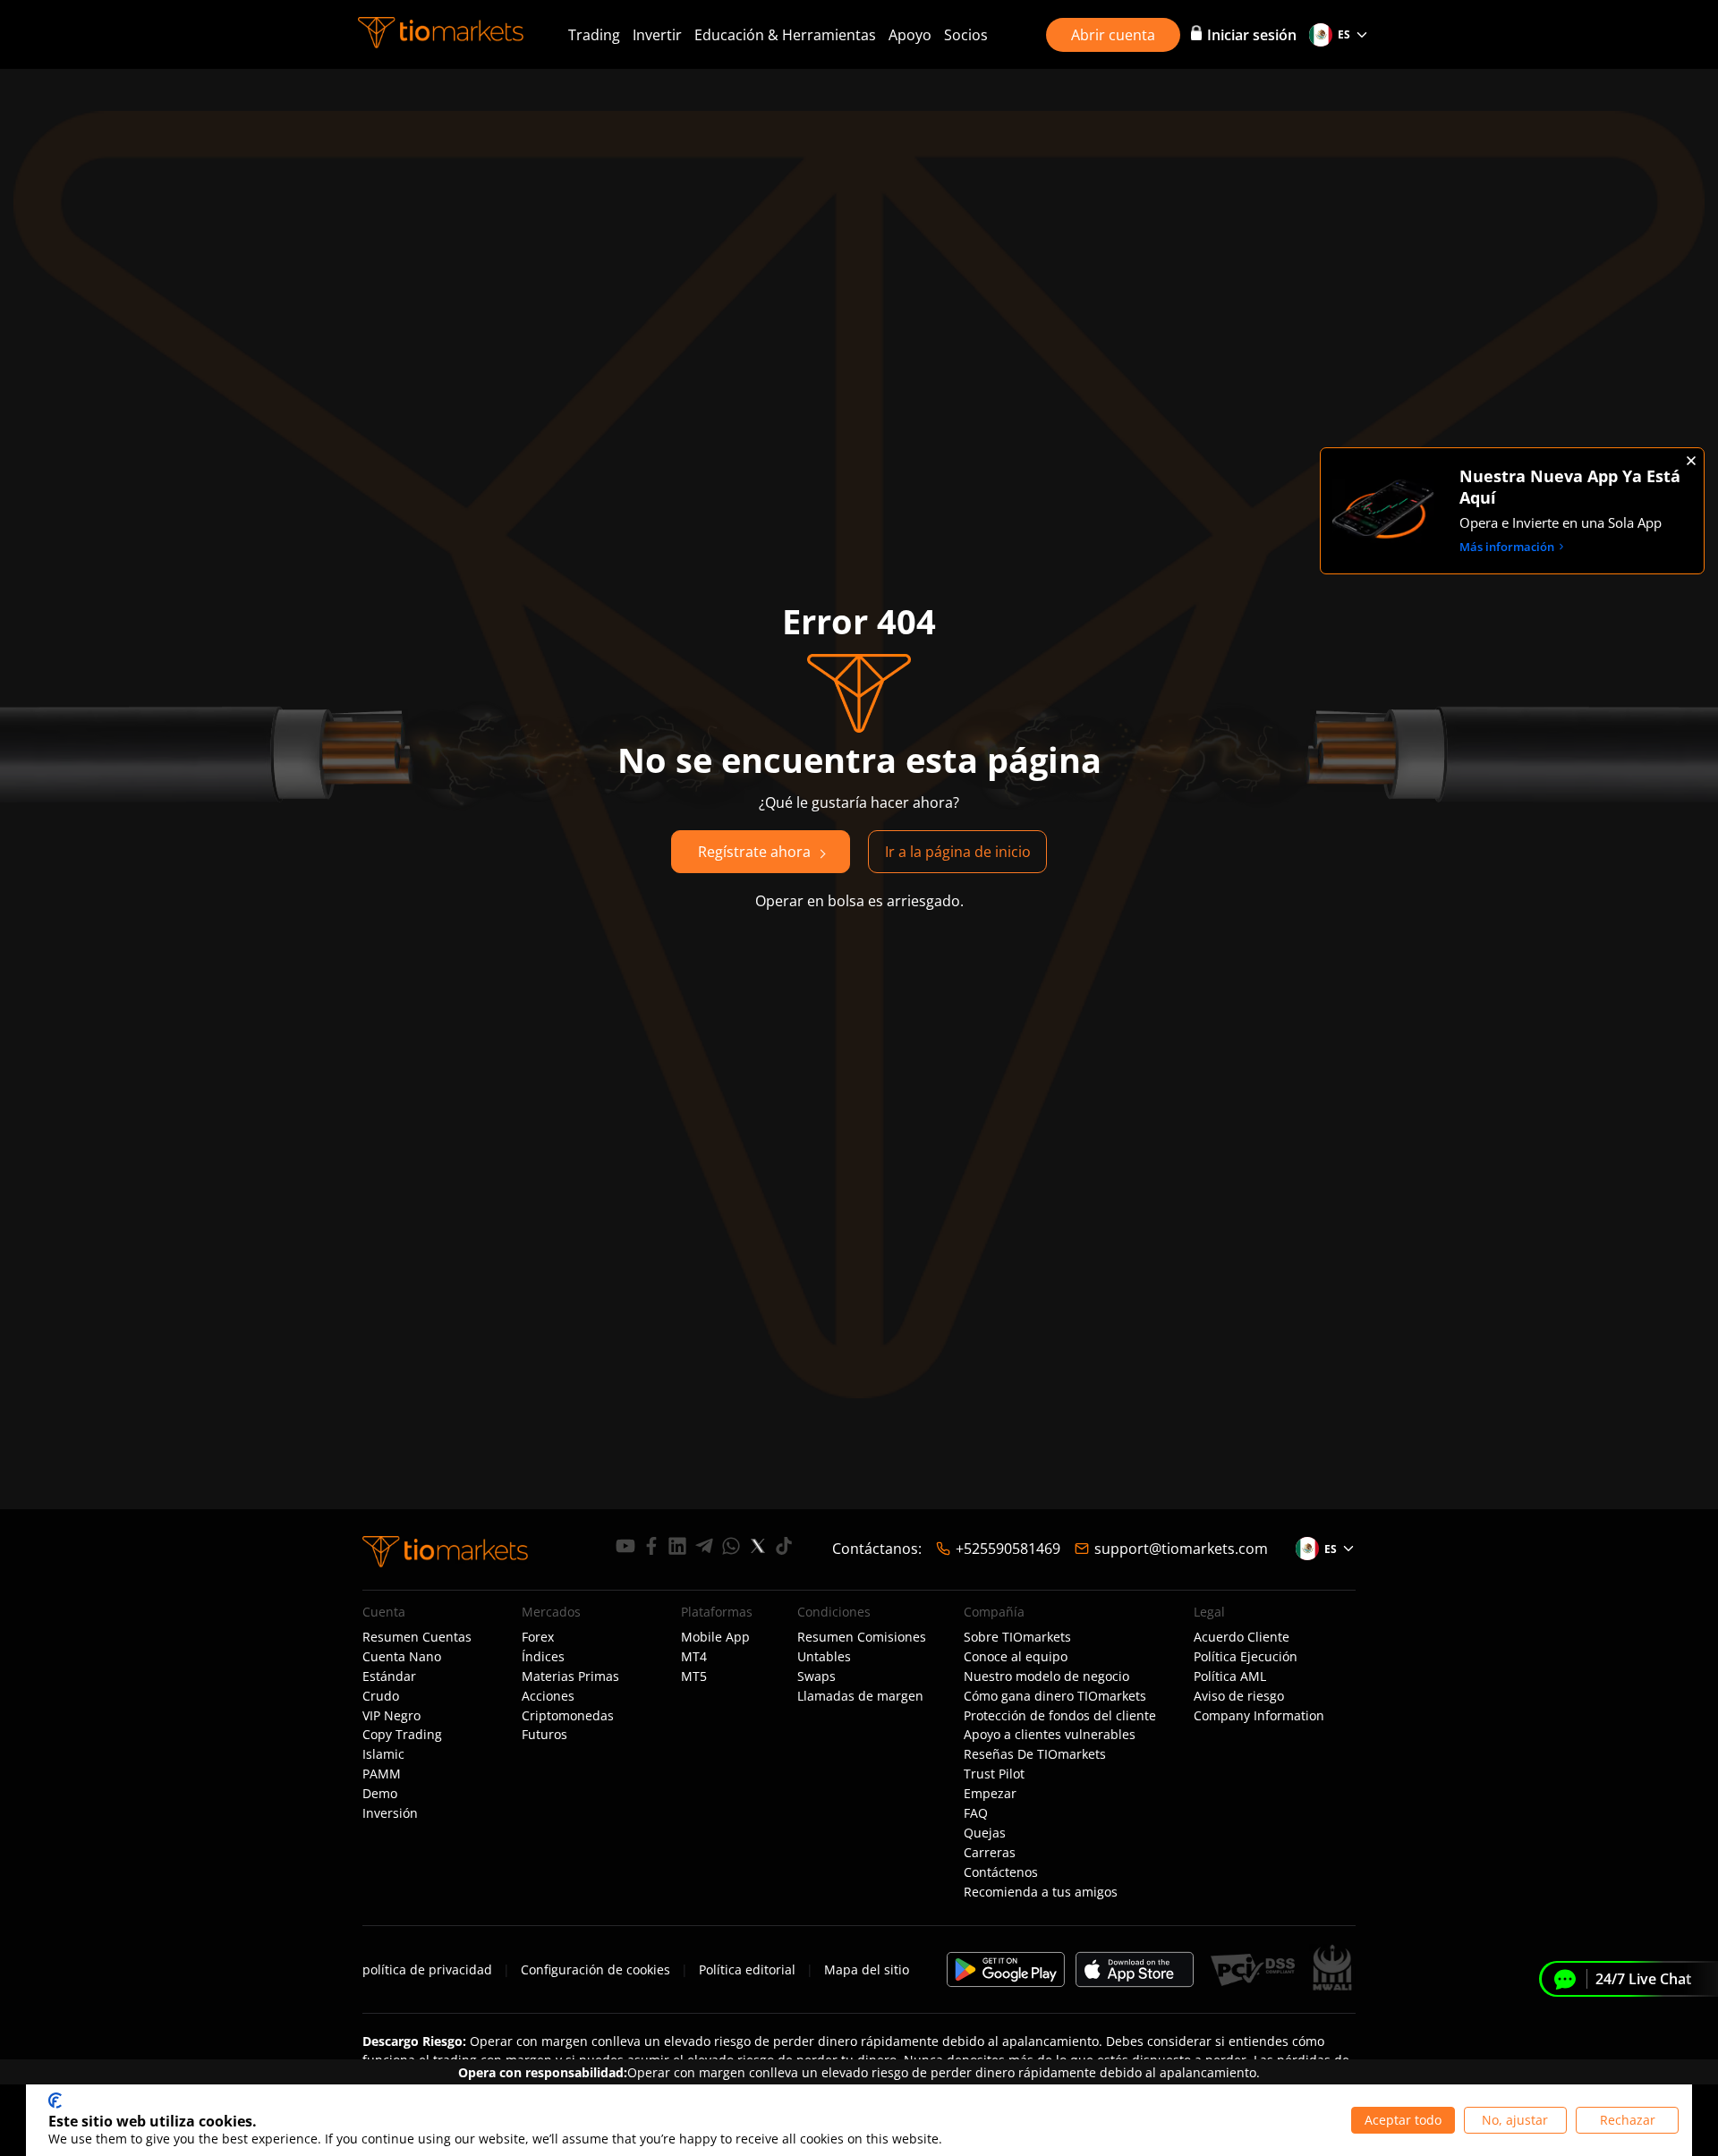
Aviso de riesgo (1239, 1696)
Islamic (383, 1754)
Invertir (657, 35)
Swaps (816, 1676)
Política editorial (747, 1969)
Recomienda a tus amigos (1041, 1892)
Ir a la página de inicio (958, 852)
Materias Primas (570, 1676)
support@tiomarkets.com (1181, 1549)
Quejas (985, 1833)
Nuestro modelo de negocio (1046, 1676)
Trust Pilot (994, 1774)
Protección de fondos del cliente (1060, 1716)
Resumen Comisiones (862, 1637)
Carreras (990, 1853)
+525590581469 (1008, 1549)
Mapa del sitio (867, 1969)
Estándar (389, 1676)
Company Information (1259, 1716)
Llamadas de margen (860, 1696)
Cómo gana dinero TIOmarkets (1055, 1696)
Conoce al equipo (1016, 1657)
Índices (543, 1657)
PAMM (382, 1774)
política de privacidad (427, 1969)
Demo (380, 1794)
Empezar (990, 1794)
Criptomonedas (568, 1716)
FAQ (976, 1813)
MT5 (694, 1676)
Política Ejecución (1246, 1657)
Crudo (381, 1696)
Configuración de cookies (595, 1969)
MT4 (694, 1657)
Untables (824, 1657)
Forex (538, 1637)
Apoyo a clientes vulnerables (1050, 1735)
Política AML (1230, 1676)
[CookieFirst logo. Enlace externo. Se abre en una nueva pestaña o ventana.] (55, 2101)
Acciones (548, 1696)
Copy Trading (402, 1735)
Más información (1507, 547)
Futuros (544, 1735)
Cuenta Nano (402, 1657)
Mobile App (715, 1637)
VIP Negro (391, 1716)
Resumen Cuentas (417, 1637)
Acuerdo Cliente (1242, 1637)
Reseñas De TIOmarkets (1035, 1754)
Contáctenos (1001, 1872)
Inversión (390, 1813)
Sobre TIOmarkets (1017, 1637)
